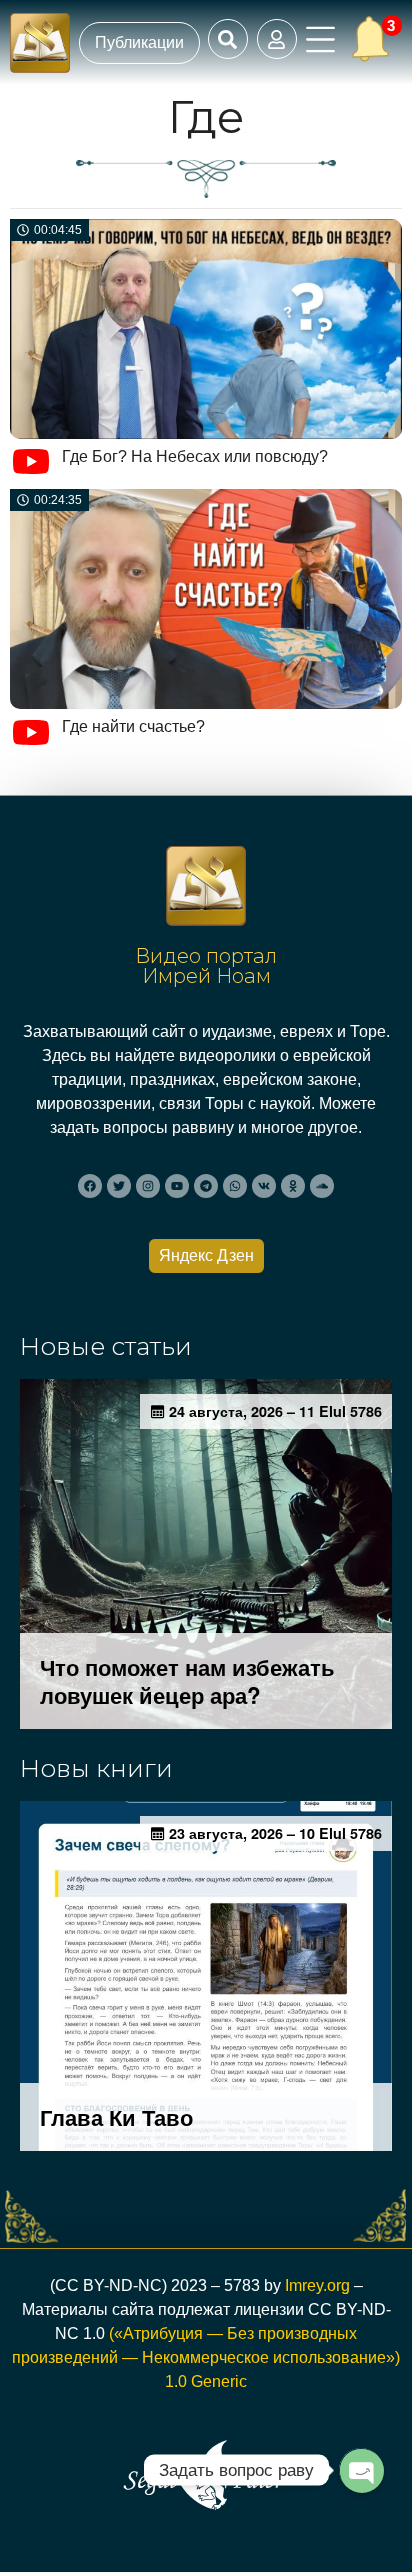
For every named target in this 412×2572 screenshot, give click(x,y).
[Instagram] (148, 1186)
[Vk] (264, 1186)
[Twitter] (119, 1186)
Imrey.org (317, 2285)
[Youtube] (177, 1186)
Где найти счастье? (133, 726)
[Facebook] (90, 1186)
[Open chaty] (361, 2470)
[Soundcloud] (322, 1186)
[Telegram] (206, 1186)
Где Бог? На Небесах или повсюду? (195, 456)
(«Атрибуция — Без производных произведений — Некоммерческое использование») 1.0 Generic (206, 2357)
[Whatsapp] (235, 1186)
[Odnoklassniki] (293, 1186)
